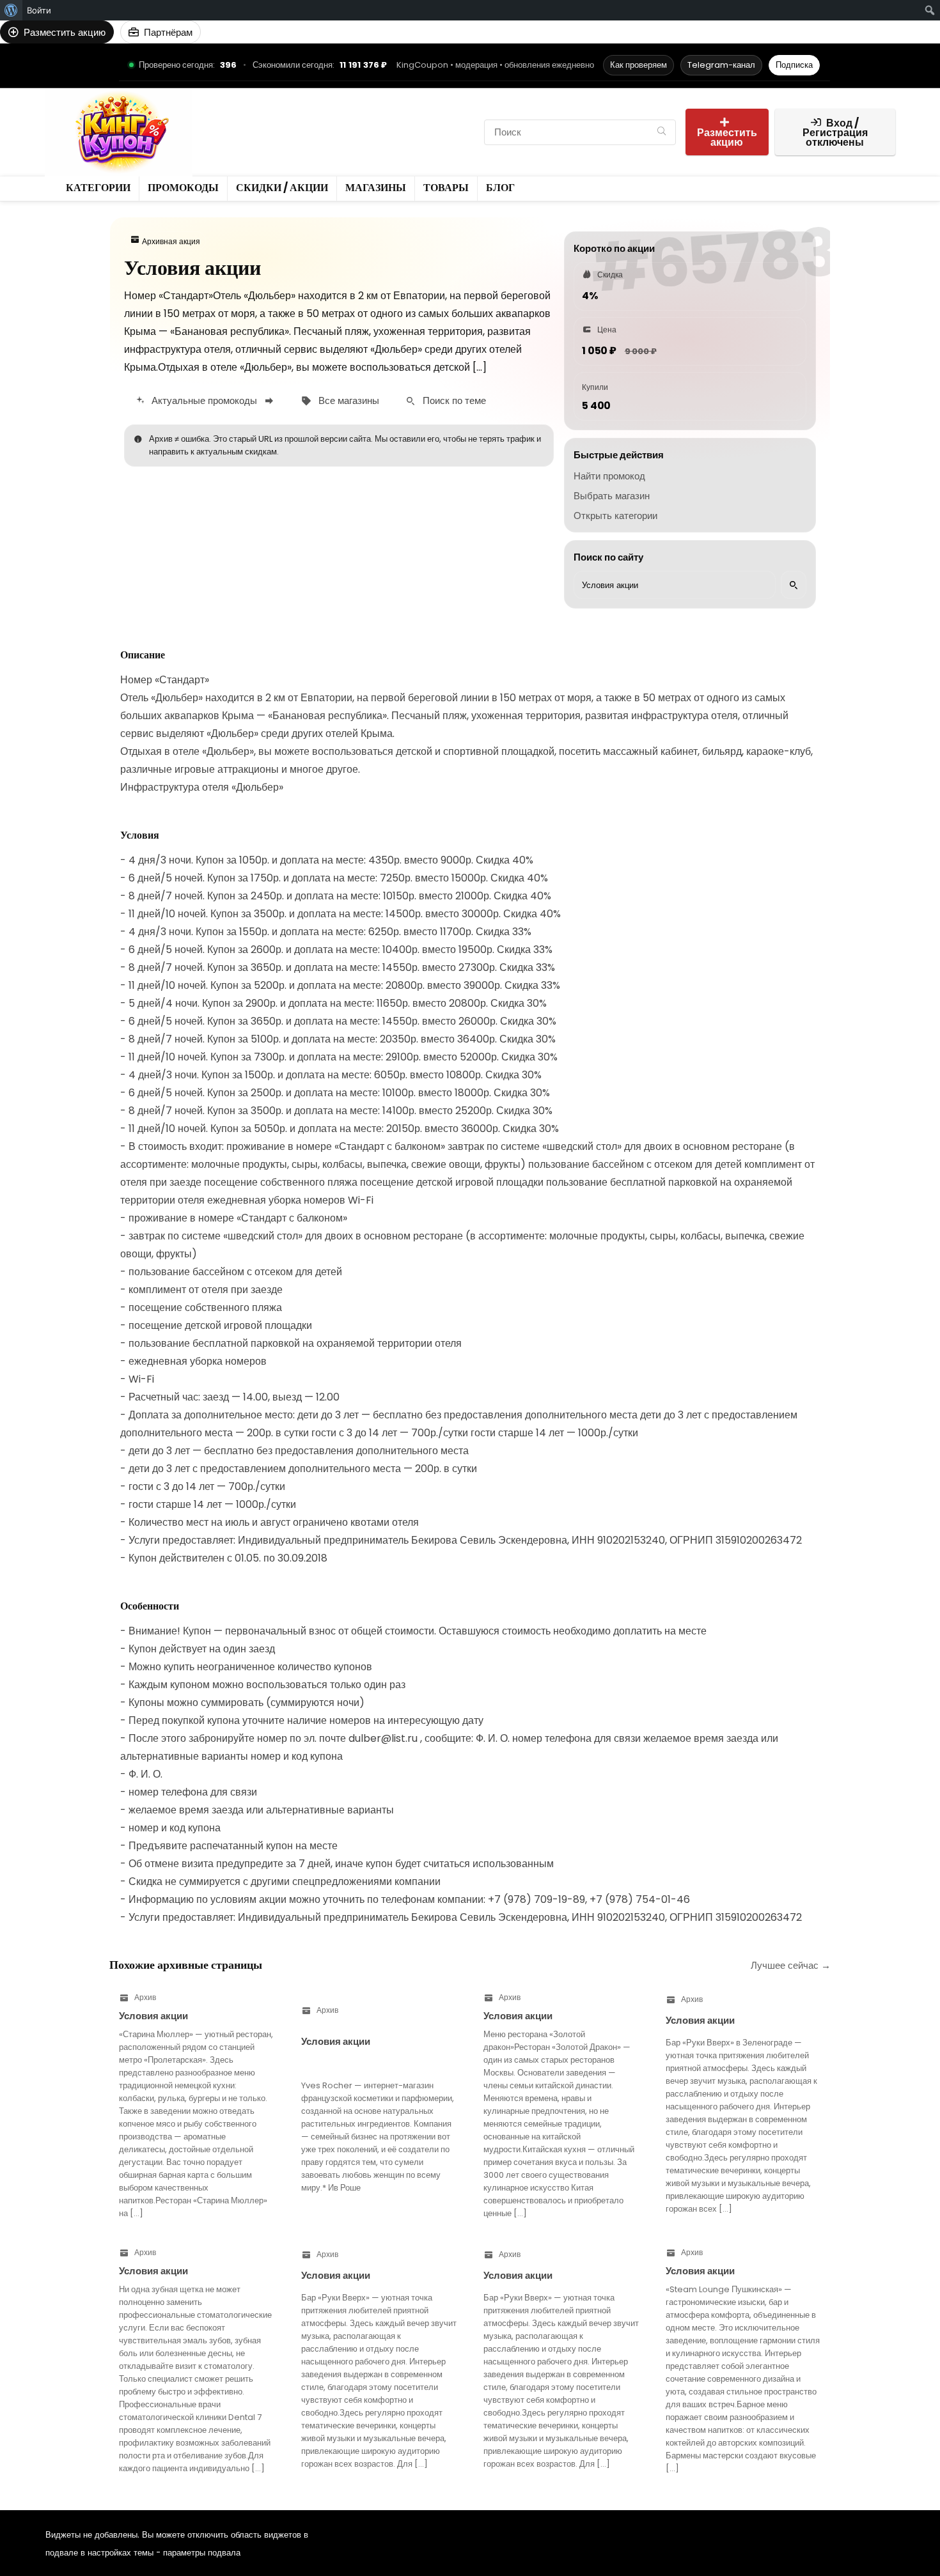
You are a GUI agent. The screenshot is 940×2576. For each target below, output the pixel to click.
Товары (227, 143)
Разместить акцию (727, 137)
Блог (269, 143)
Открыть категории (615, 516)
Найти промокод (609, 476)
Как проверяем (638, 65)
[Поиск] (662, 132)
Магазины (450, 121)
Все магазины (349, 400)
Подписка (794, 65)
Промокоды (298, 121)
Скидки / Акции (376, 121)
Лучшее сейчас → (791, 1965)
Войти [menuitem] (39, 10)
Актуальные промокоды (204, 400)
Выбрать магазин (612, 496)
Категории (233, 121)
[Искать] (794, 585)
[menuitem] (11, 10)
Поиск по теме (454, 400)
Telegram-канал (721, 65)
